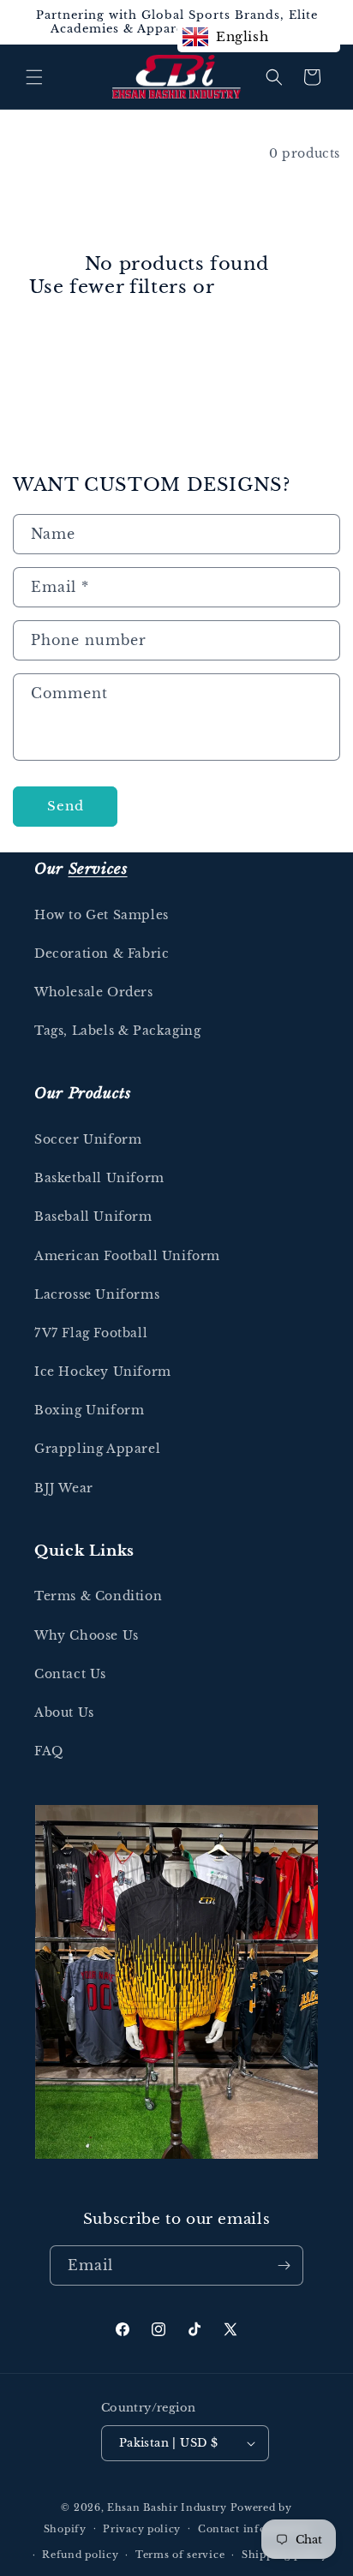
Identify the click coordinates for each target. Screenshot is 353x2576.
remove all (272, 287)
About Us (64, 1712)
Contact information (254, 2529)
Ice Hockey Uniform (103, 1372)
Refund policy (80, 2555)
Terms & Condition (98, 1596)
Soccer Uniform (88, 1139)
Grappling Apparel (97, 1449)
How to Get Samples (102, 915)
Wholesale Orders (94, 992)
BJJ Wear (64, 1488)
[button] (34, 77)
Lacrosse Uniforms (97, 1294)
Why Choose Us (87, 1635)
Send (66, 806)
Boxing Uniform (89, 1410)
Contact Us (70, 1674)
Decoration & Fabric (102, 953)
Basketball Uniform (99, 1178)
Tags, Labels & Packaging (117, 1031)
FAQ (49, 1751)
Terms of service (180, 2555)
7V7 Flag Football (91, 1333)
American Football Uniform (127, 1256)
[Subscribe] (284, 2265)
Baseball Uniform (93, 1216)
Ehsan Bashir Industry (167, 2507)
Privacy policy (142, 2529)
